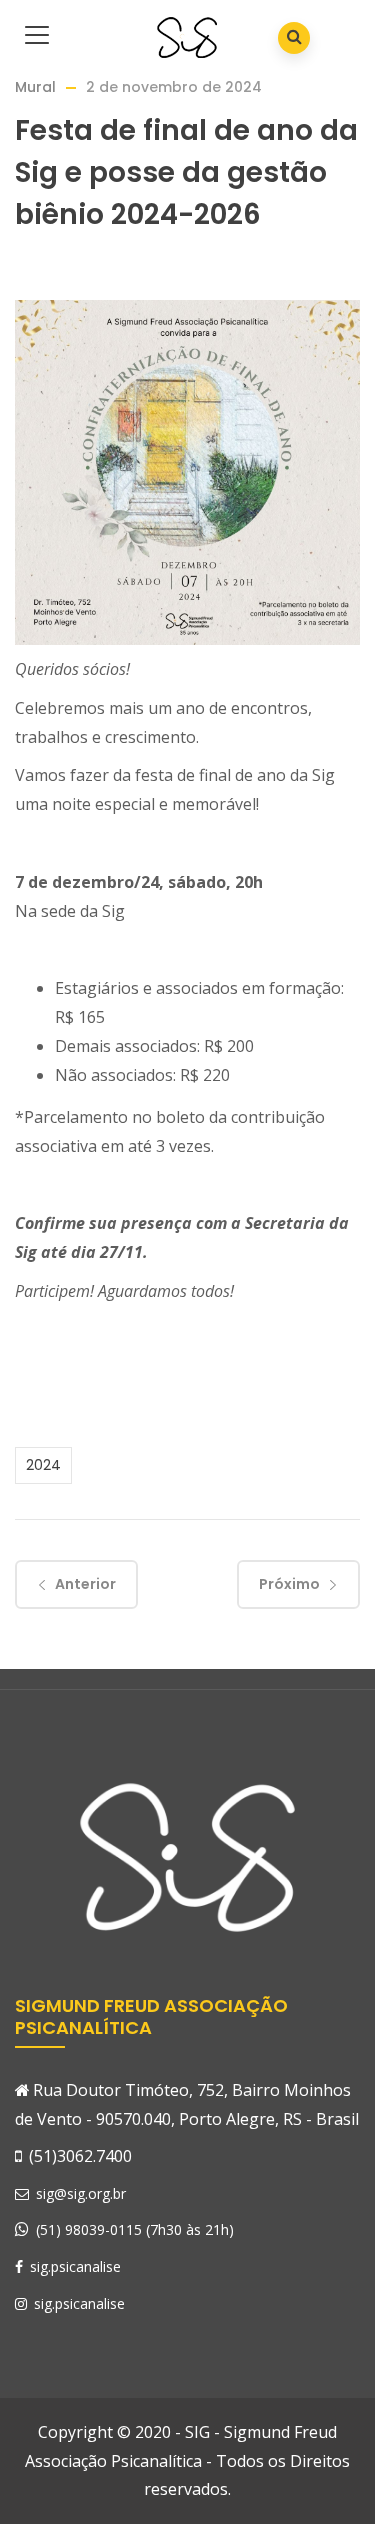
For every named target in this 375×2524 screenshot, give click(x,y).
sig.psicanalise (73, 2266)
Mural (35, 87)
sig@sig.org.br (79, 2193)
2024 (43, 1465)
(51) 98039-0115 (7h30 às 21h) (135, 2229)
